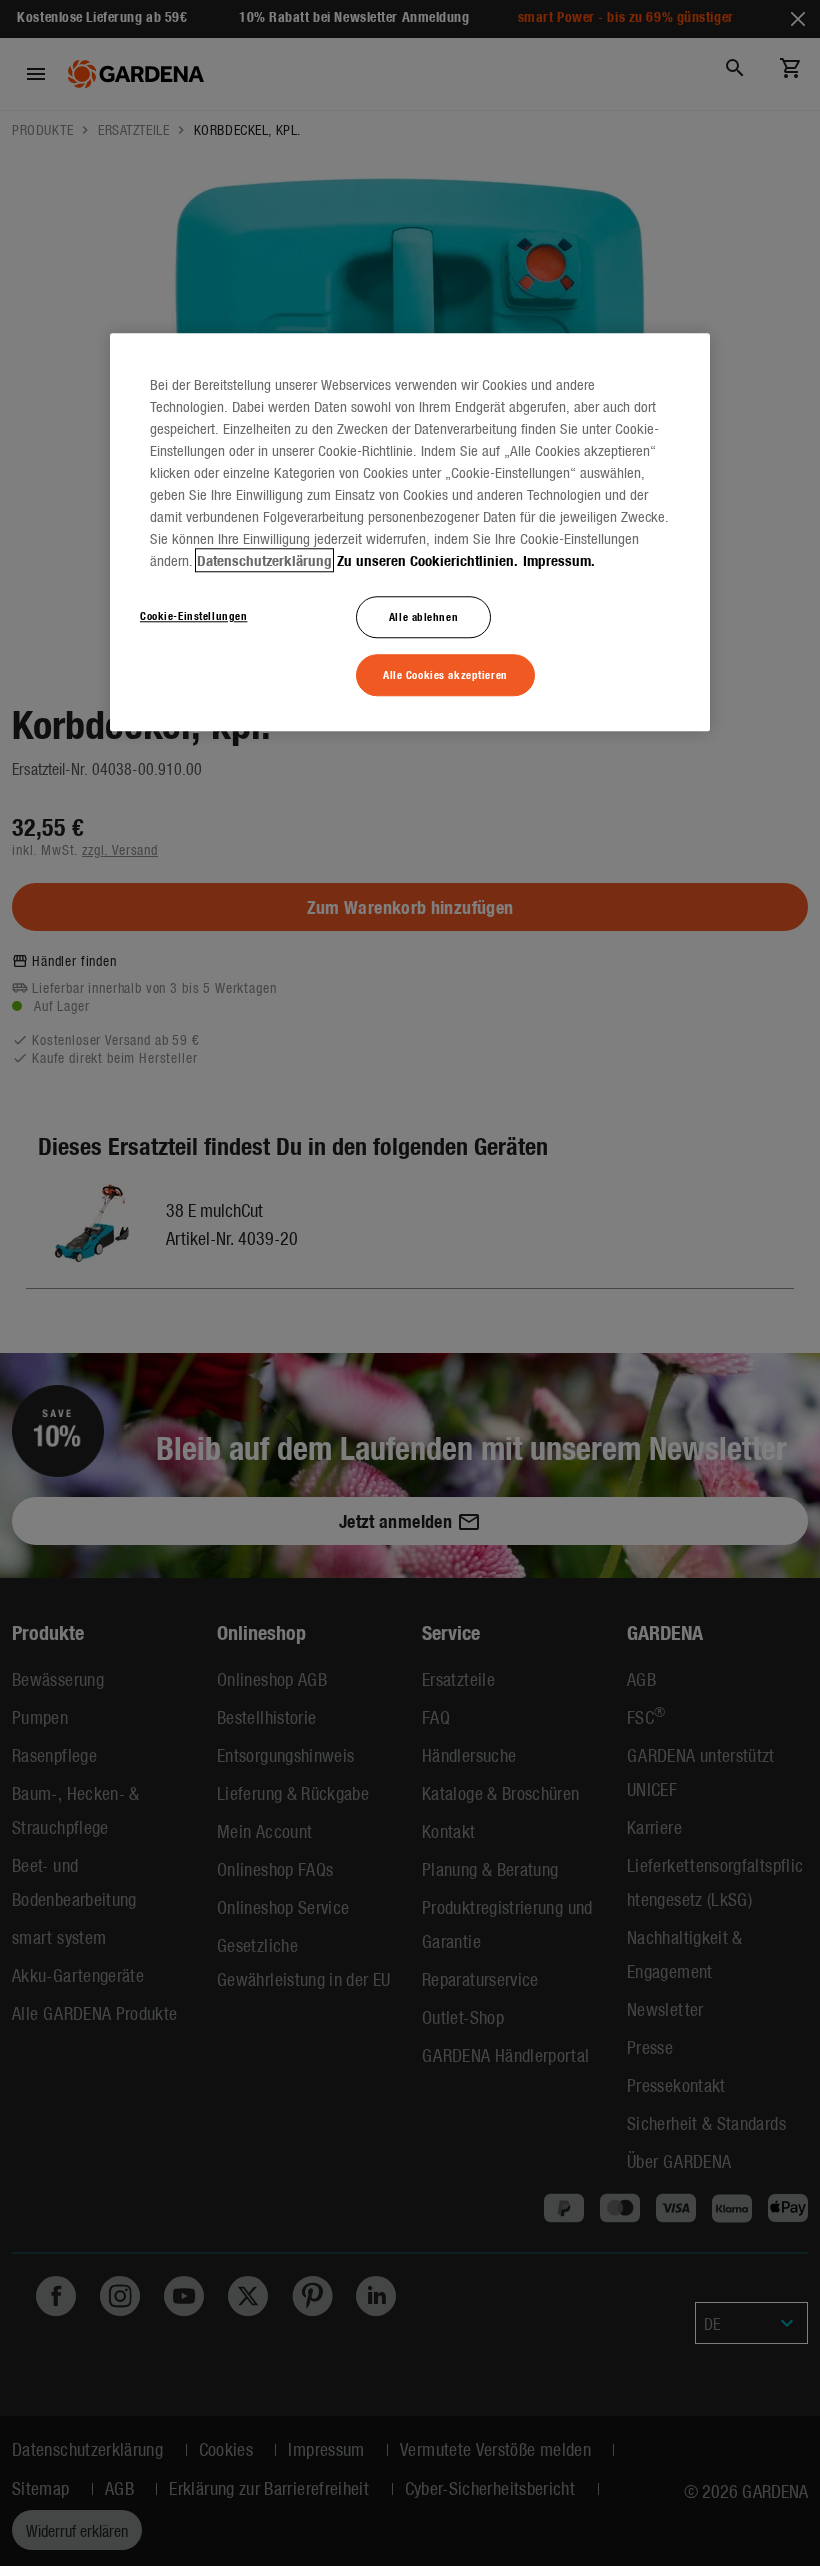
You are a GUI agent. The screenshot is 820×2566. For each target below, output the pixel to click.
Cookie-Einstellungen (193, 615)
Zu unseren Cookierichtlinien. (427, 560)
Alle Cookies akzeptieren (445, 674)
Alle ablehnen (423, 616)
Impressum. (559, 560)
